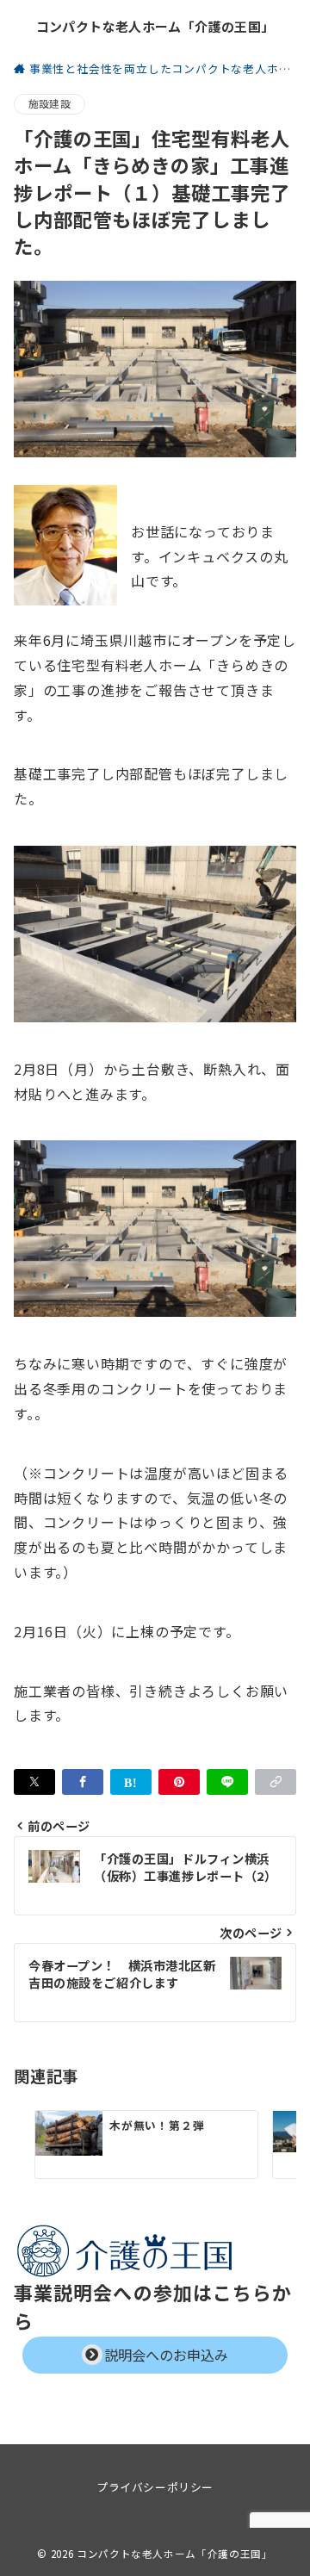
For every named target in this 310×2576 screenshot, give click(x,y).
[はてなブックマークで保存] (131, 1782)
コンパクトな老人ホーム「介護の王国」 (155, 26)
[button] (276, 1782)
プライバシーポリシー (155, 2487)
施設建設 (50, 103)
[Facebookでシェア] (83, 1782)
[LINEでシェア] (227, 1782)
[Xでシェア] (34, 1782)
